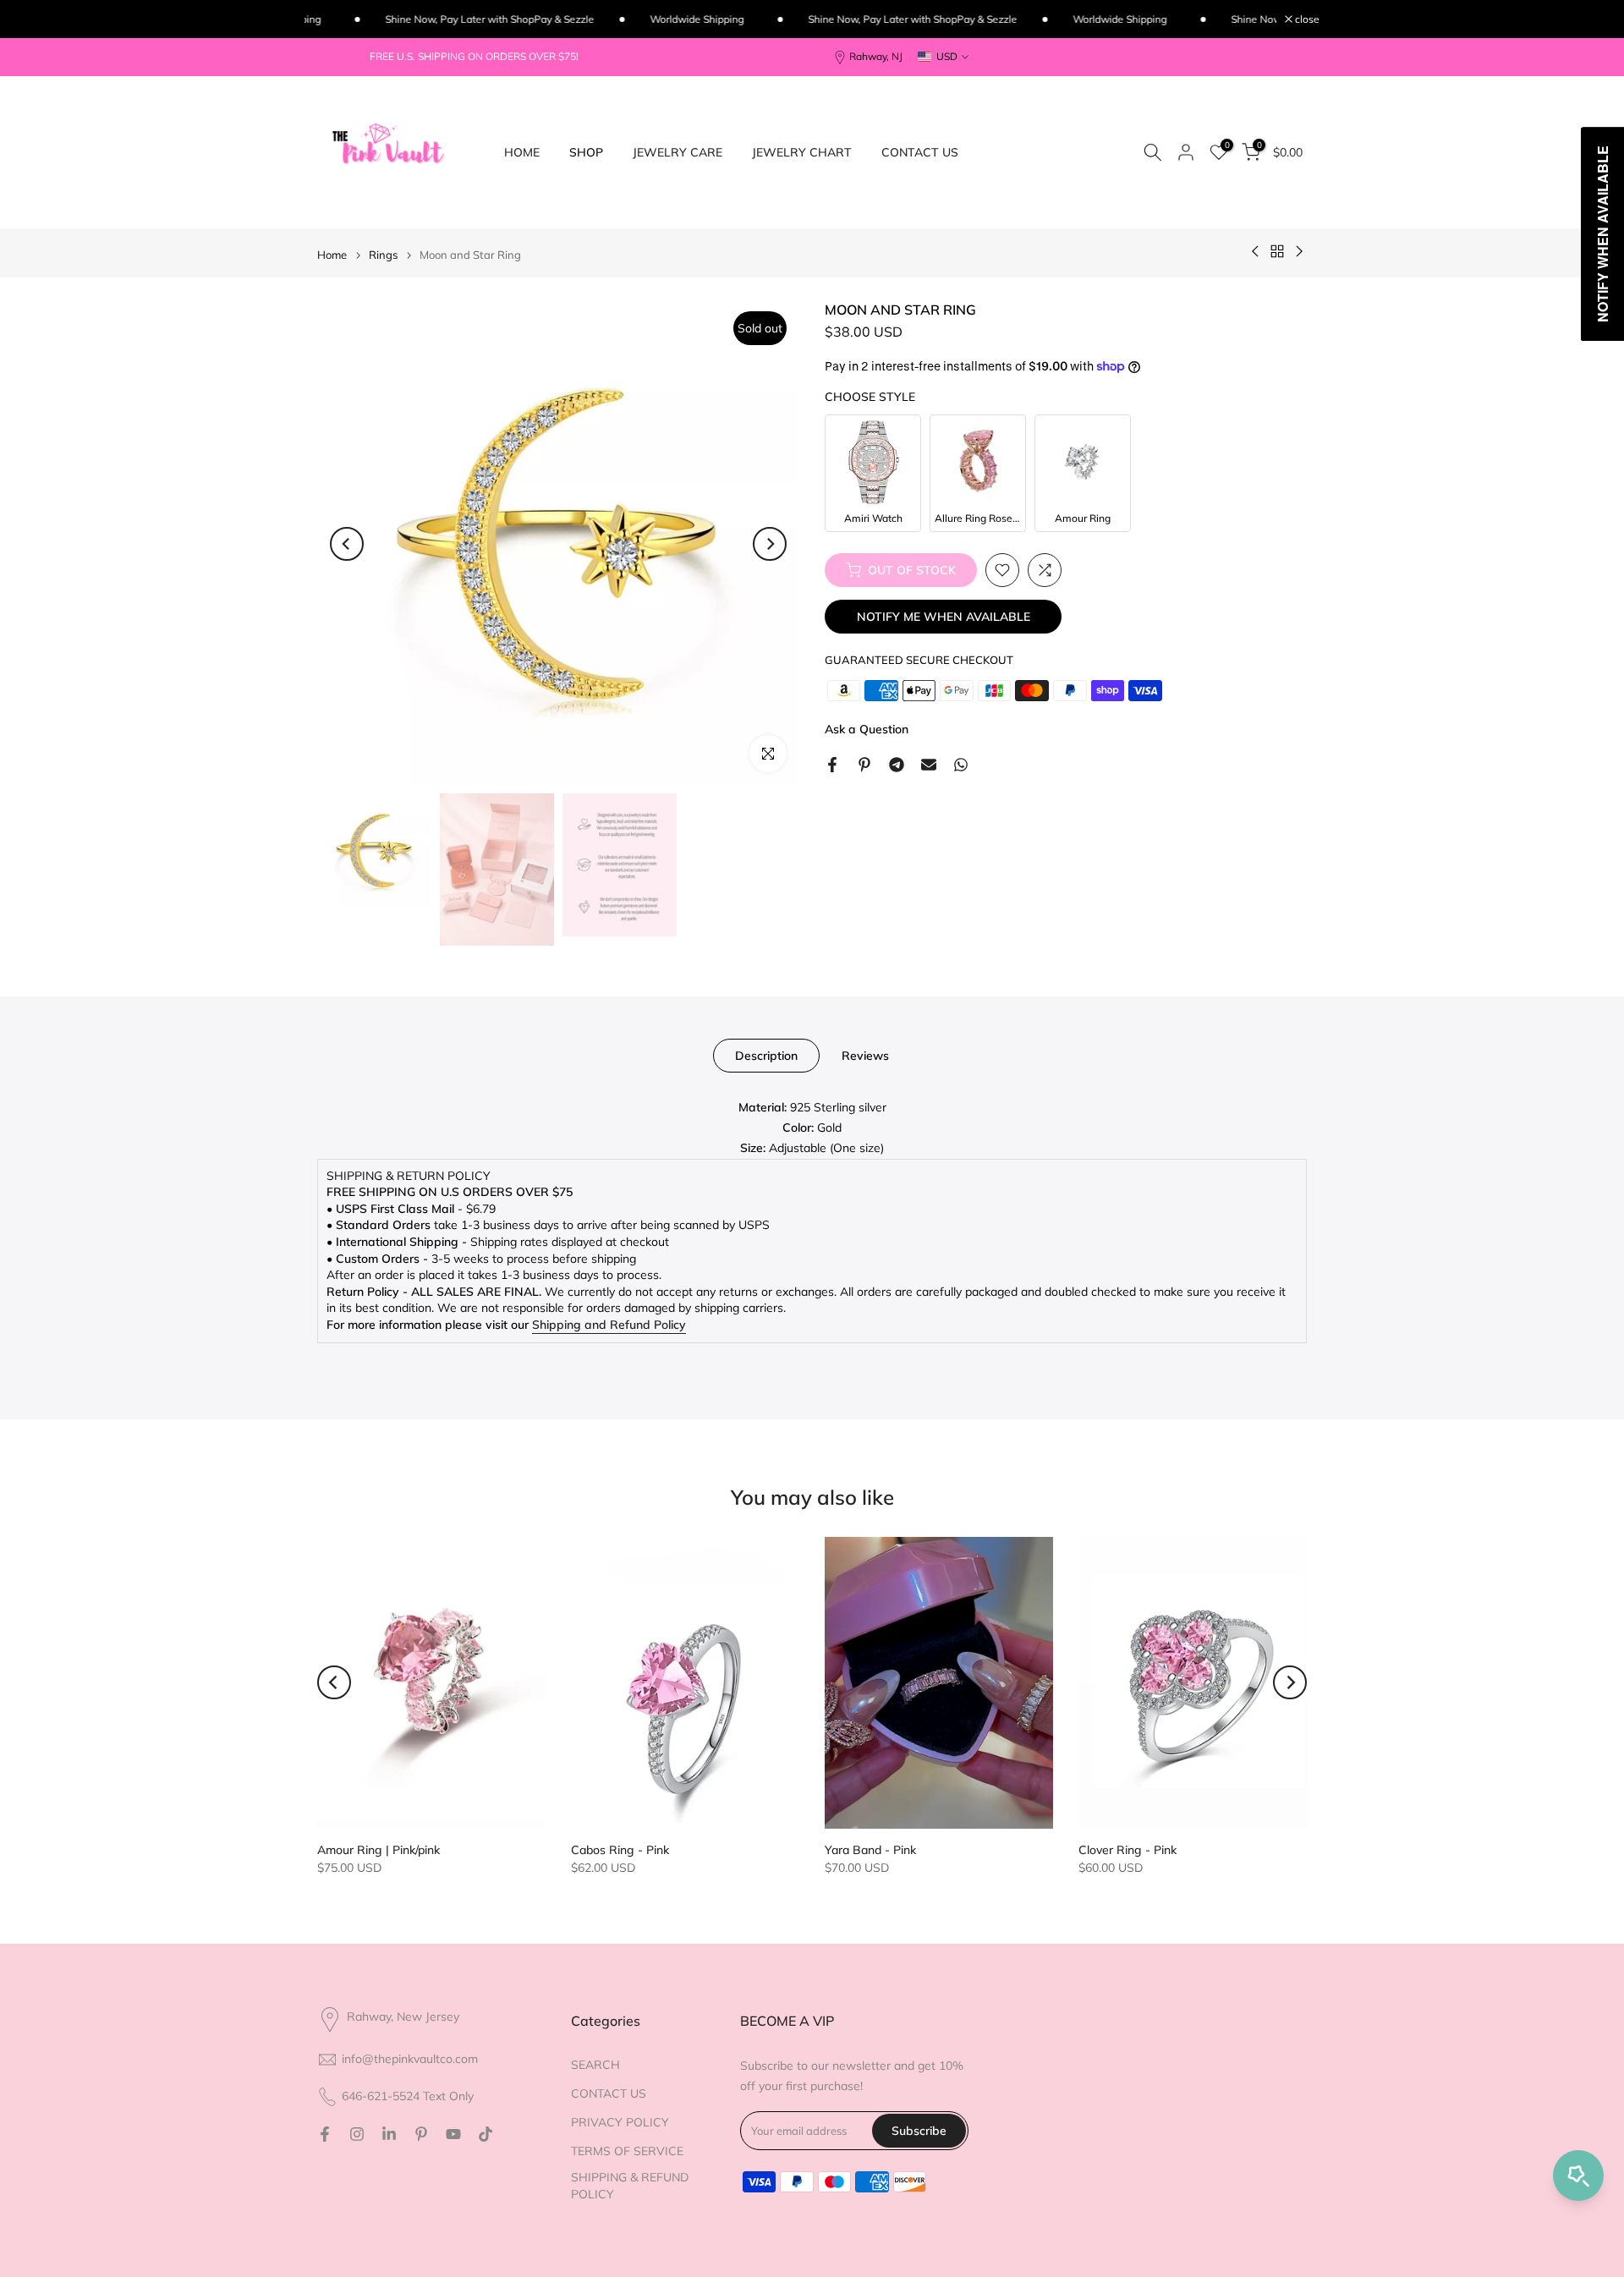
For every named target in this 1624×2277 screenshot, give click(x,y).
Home (332, 255)
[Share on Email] (929, 765)
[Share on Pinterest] (864, 765)
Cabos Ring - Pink (620, 1850)
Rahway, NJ (876, 56)
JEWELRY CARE (678, 152)
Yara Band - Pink (870, 1850)
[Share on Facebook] (832, 765)
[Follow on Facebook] (325, 2134)
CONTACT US (920, 152)
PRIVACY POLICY (620, 2122)
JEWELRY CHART (802, 152)
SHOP (586, 152)
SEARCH (595, 2065)
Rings (383, 255)
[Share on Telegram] (897, 765)
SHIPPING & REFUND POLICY (630, 2186)
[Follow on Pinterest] (421, 2134)
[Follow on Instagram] (357, 2134)
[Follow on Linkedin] (389, 2134)
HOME (522, 152)
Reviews (865, 1056)
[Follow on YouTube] (453, 2134)
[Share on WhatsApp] (961, 765)
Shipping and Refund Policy (609, 1325)
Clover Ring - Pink (1127, 1850)
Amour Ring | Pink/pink (379, 1850)
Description (766, 1056)
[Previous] (347, 544)
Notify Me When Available (944, 617)
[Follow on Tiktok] (486, 2134)
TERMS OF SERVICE (627, 2151)
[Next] (770, 544)
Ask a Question (867, 729)
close (1306, 19)
